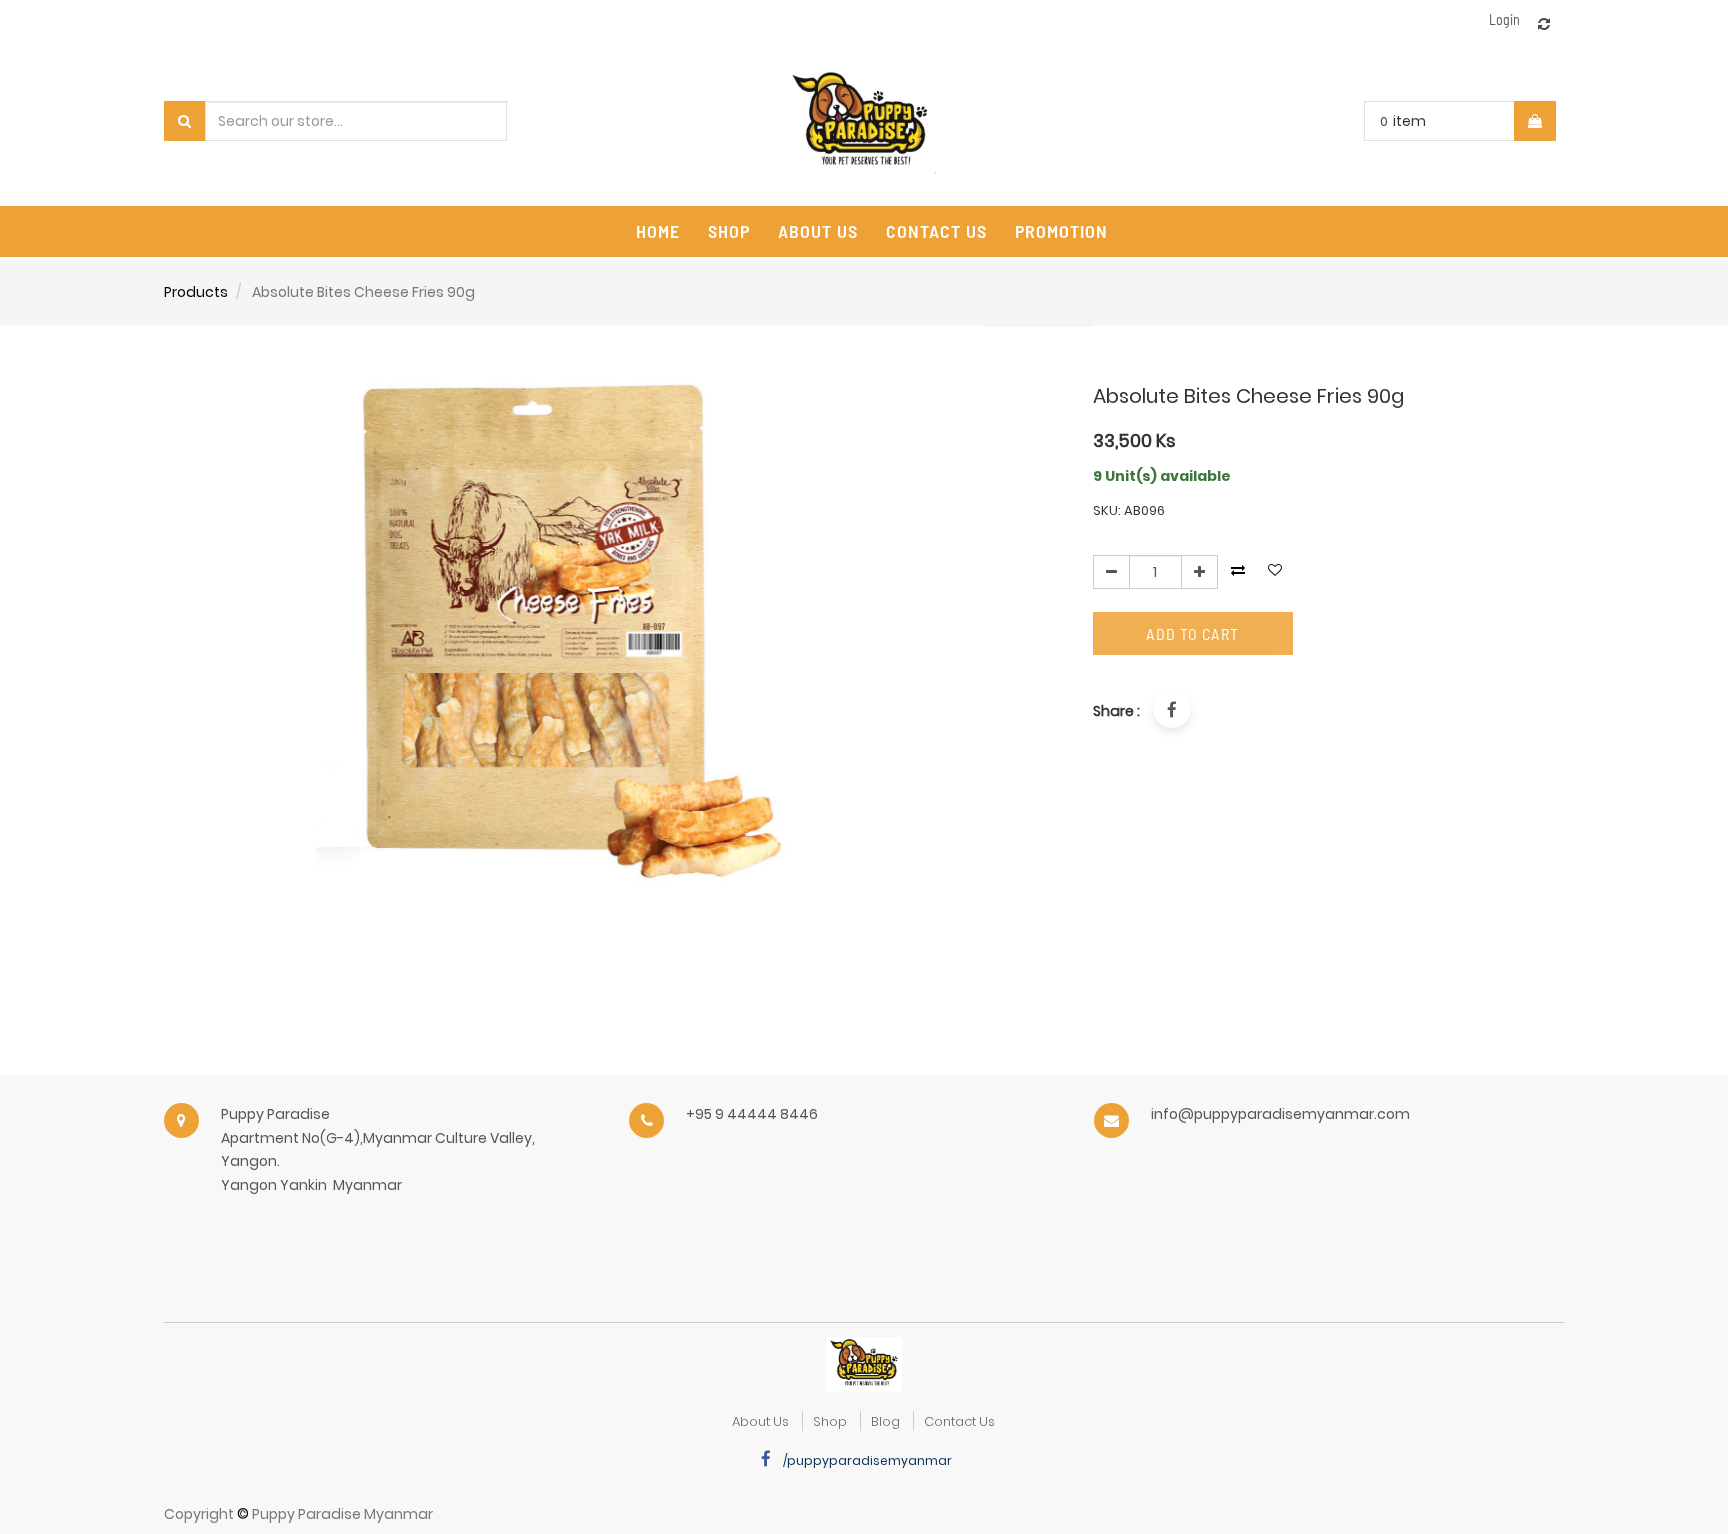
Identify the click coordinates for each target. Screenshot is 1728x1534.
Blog (885, 1421)
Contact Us (959, 1421)
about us (760, 1421)
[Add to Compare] (1544, 24)
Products (196, 292)
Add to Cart (1192, 633)
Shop (830, 1421)
